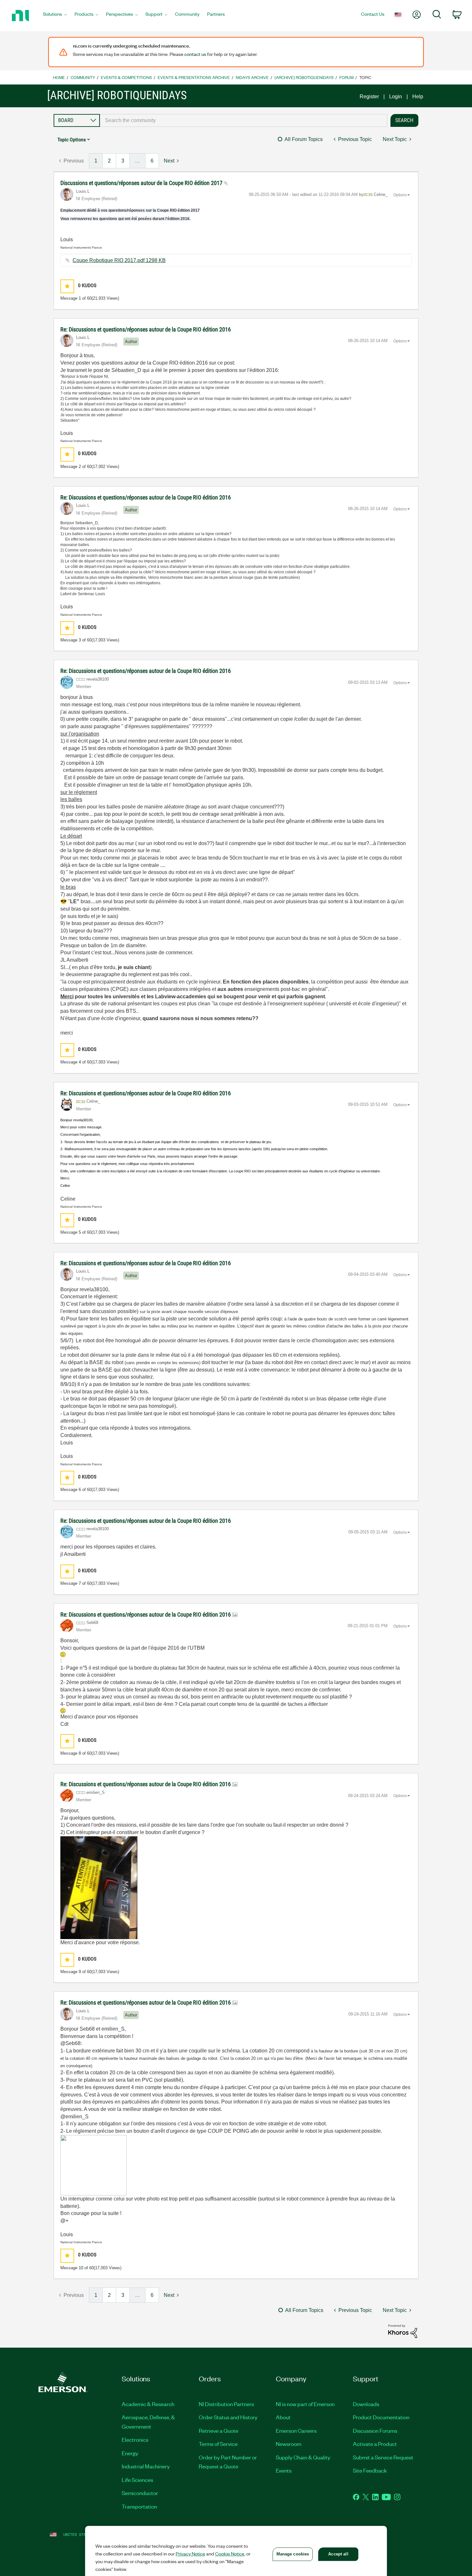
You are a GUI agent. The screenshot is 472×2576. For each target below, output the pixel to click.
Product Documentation (381, 2417)
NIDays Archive (252, 77)
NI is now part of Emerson (305, 2404)
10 (81, 2268)
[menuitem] (55, 16)
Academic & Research (148, 2404)
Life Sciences (137, 2480)
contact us (195, 54)
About (283, 2417)
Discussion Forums (375, 2430)
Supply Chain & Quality (303, 2457)
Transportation (139, 2506)
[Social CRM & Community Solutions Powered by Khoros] (403, 2331)
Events (284, 2470)
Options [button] (400, 195)
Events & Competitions (126, 77)
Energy (130, 2453)
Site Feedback (370, 2470)
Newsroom (288, 2444)
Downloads (366, 2404)
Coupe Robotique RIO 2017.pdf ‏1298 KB (119, 260)
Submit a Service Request (383, 2457)
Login (396, 97)
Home (59, 77)
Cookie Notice (230, 2554)
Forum (346, 77)
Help (418, 97)
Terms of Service (218, 2444)
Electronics (135, 2439)
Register (369, 97)
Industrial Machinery (146, 2466)
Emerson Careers (296, 2430)
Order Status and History (228, 2417)
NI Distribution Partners (226, 2404)
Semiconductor (140, 2493)
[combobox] (244, 120)
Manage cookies (293, 2554)
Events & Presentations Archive (194, 77)
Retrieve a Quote (219, 2430)
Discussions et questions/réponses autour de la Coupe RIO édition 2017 (142, 183)
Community (83, 77)
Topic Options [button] (72, 140)
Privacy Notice (190, 2554)
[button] (67, 286)
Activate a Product (375, 2444)
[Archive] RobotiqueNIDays (304, 77)
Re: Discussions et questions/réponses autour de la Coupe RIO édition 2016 (146, 329)
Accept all (338, 2554)
